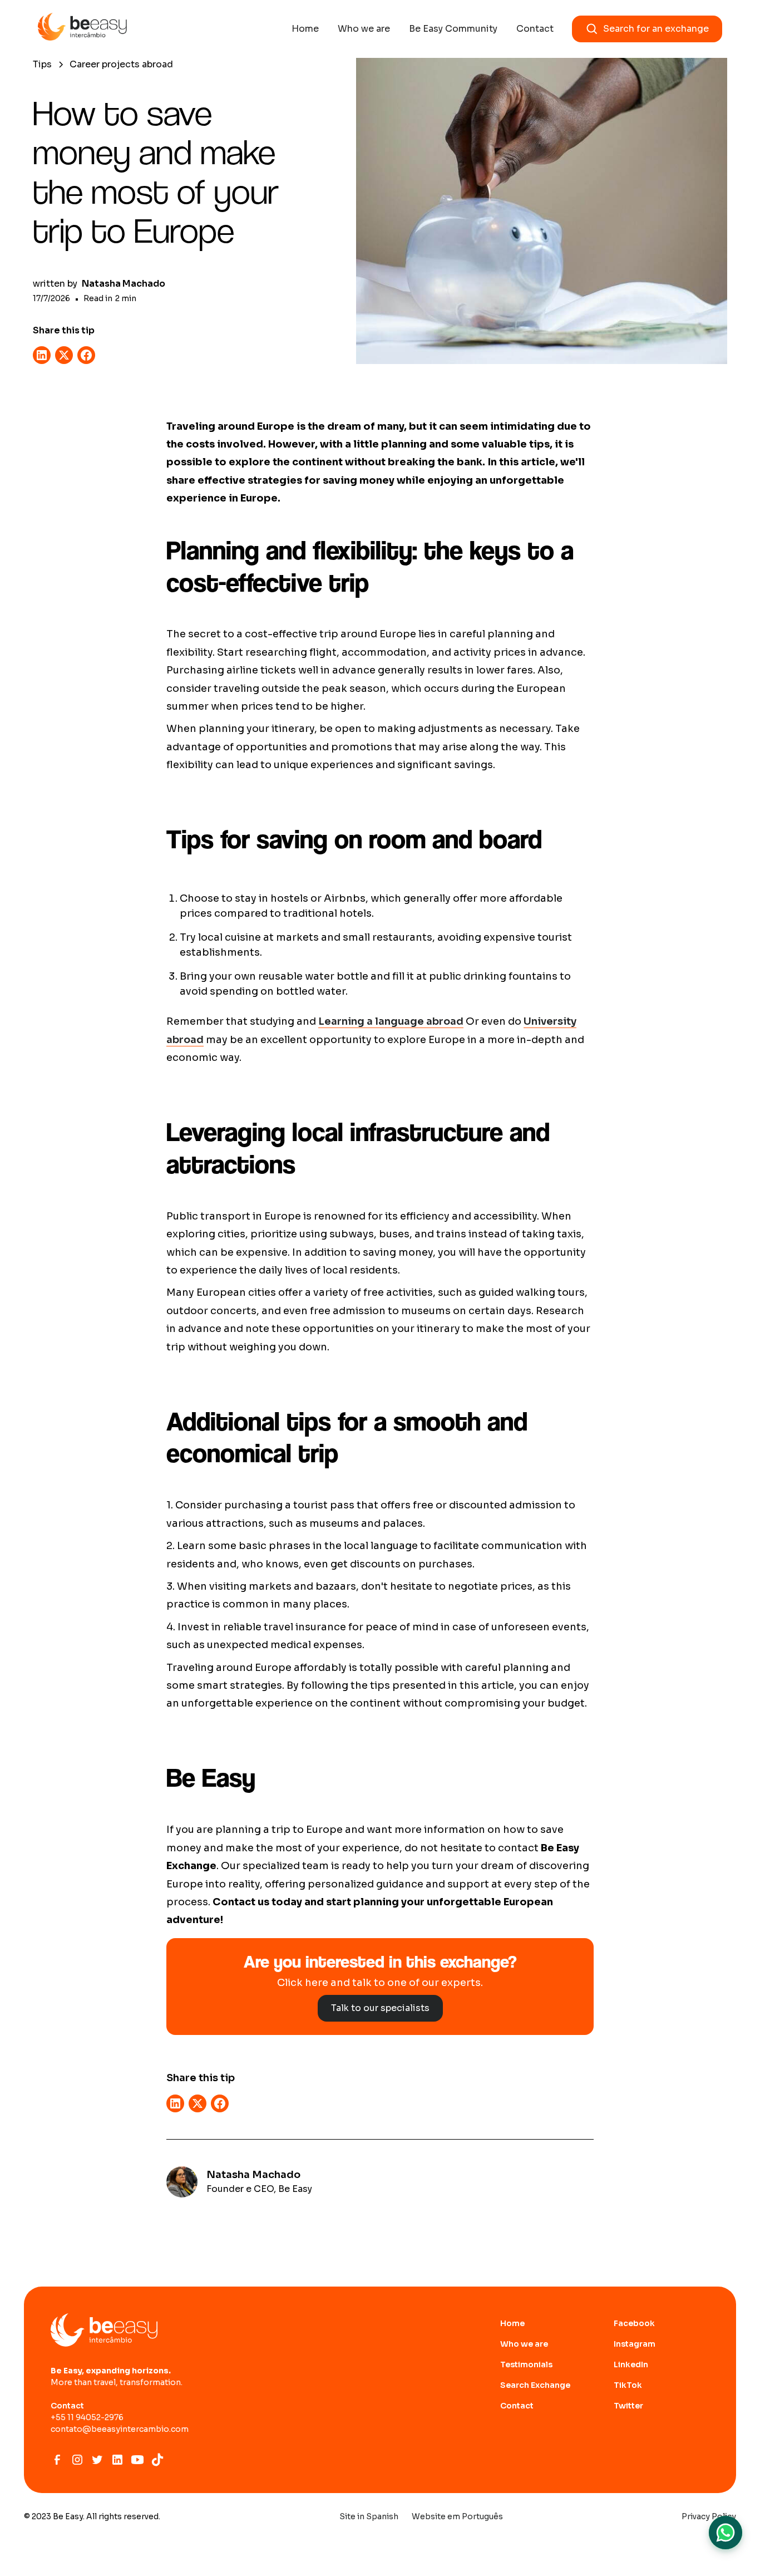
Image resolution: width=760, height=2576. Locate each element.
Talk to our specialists (380, 2008)
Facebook (634, 2323)
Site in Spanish (369, 2516)
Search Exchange (535, 2385)
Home (305, 29)
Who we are (364, 29)
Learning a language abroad (391, 1021)
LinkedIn (631, 2364)
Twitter (628, 2406)
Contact (535, 29)
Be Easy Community (453, 29)
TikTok (628, 2385)
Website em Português (457, 2516)
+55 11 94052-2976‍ (87, 2417)
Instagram (635, 2344)
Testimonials (526, 2364)
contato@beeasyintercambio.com (120, 2429)
